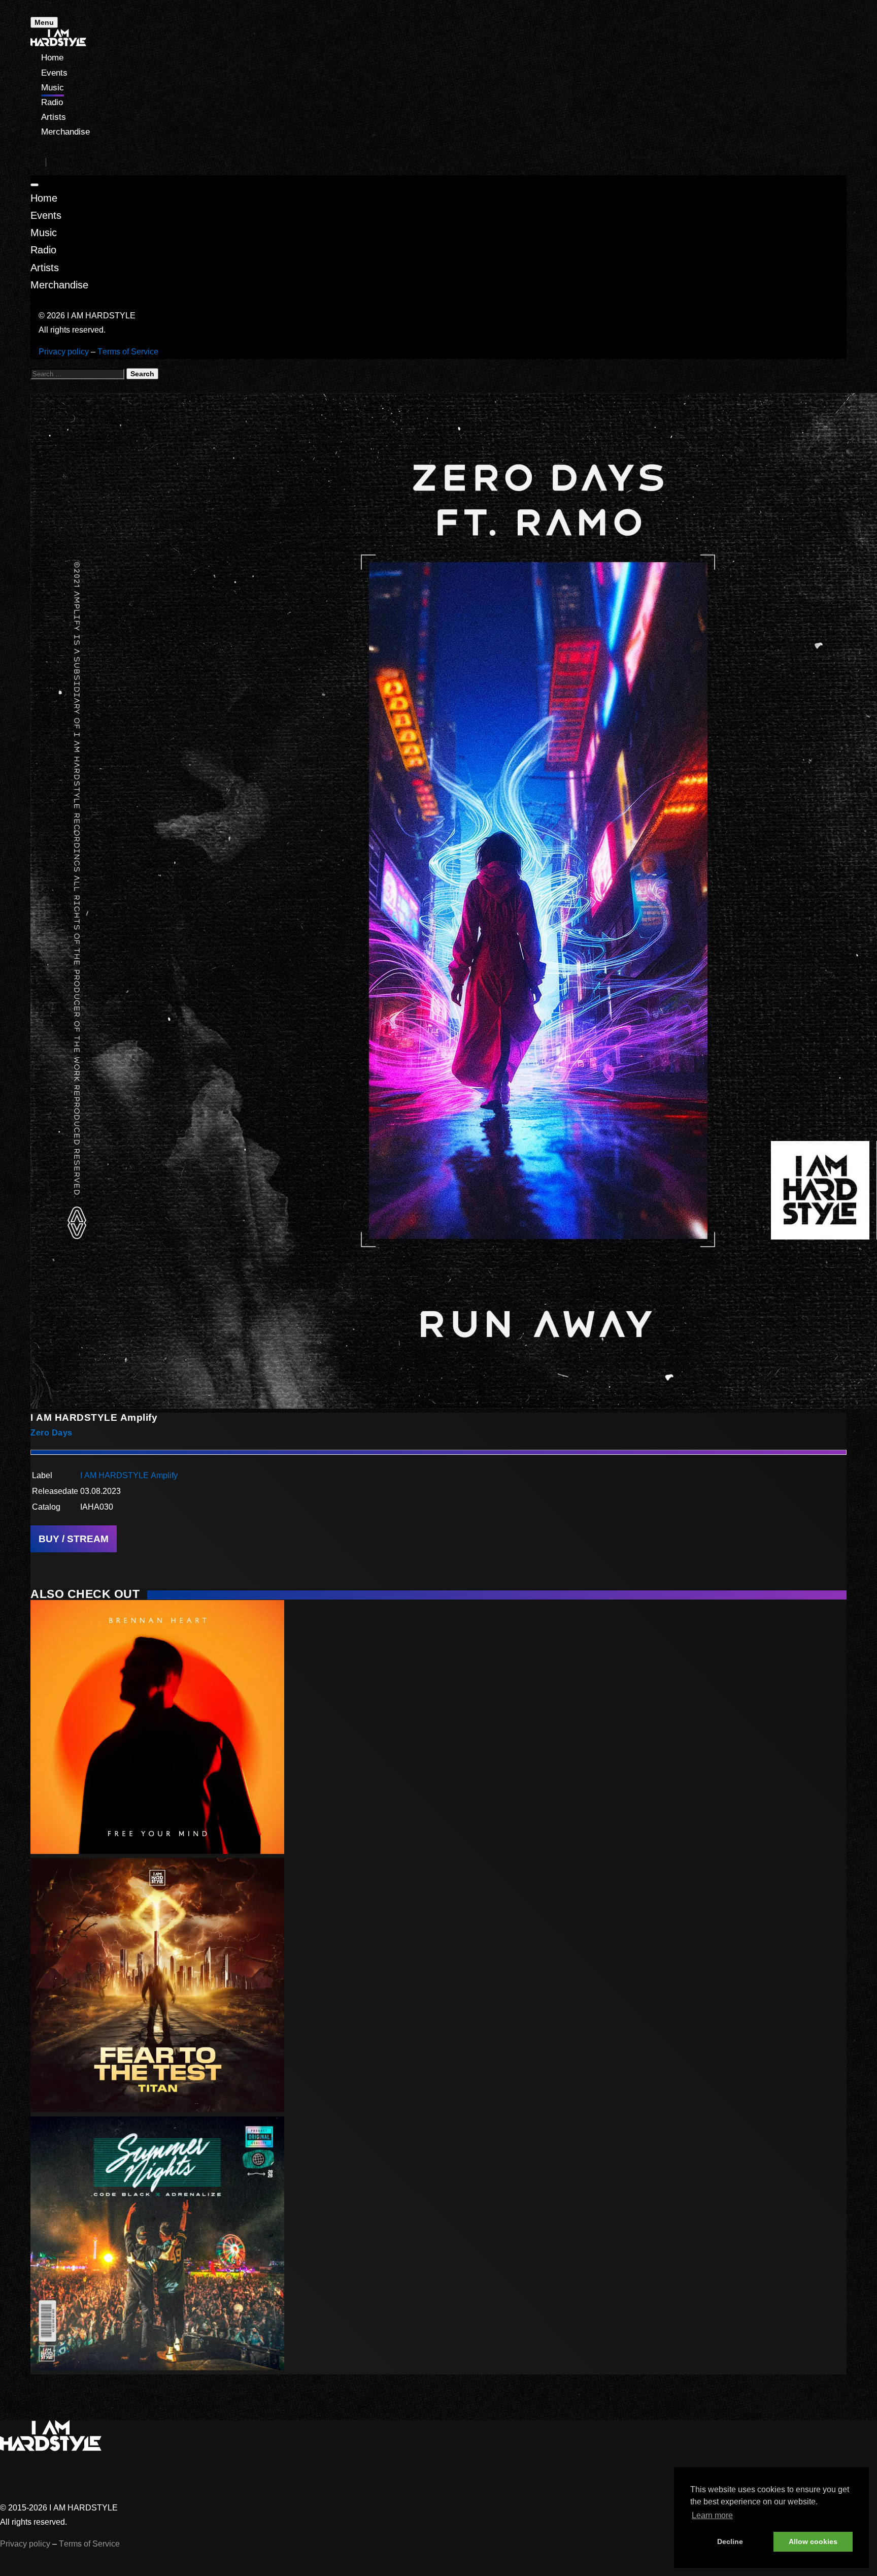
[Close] (35, 185)
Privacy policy (64, 352)
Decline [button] (730, 2541)
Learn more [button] (712, 2515)
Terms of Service (128, 352)
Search (142, 374)
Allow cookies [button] (813, 2541)
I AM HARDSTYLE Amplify (129, 1475)
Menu (44, 22)
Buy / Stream (74, 1539)
